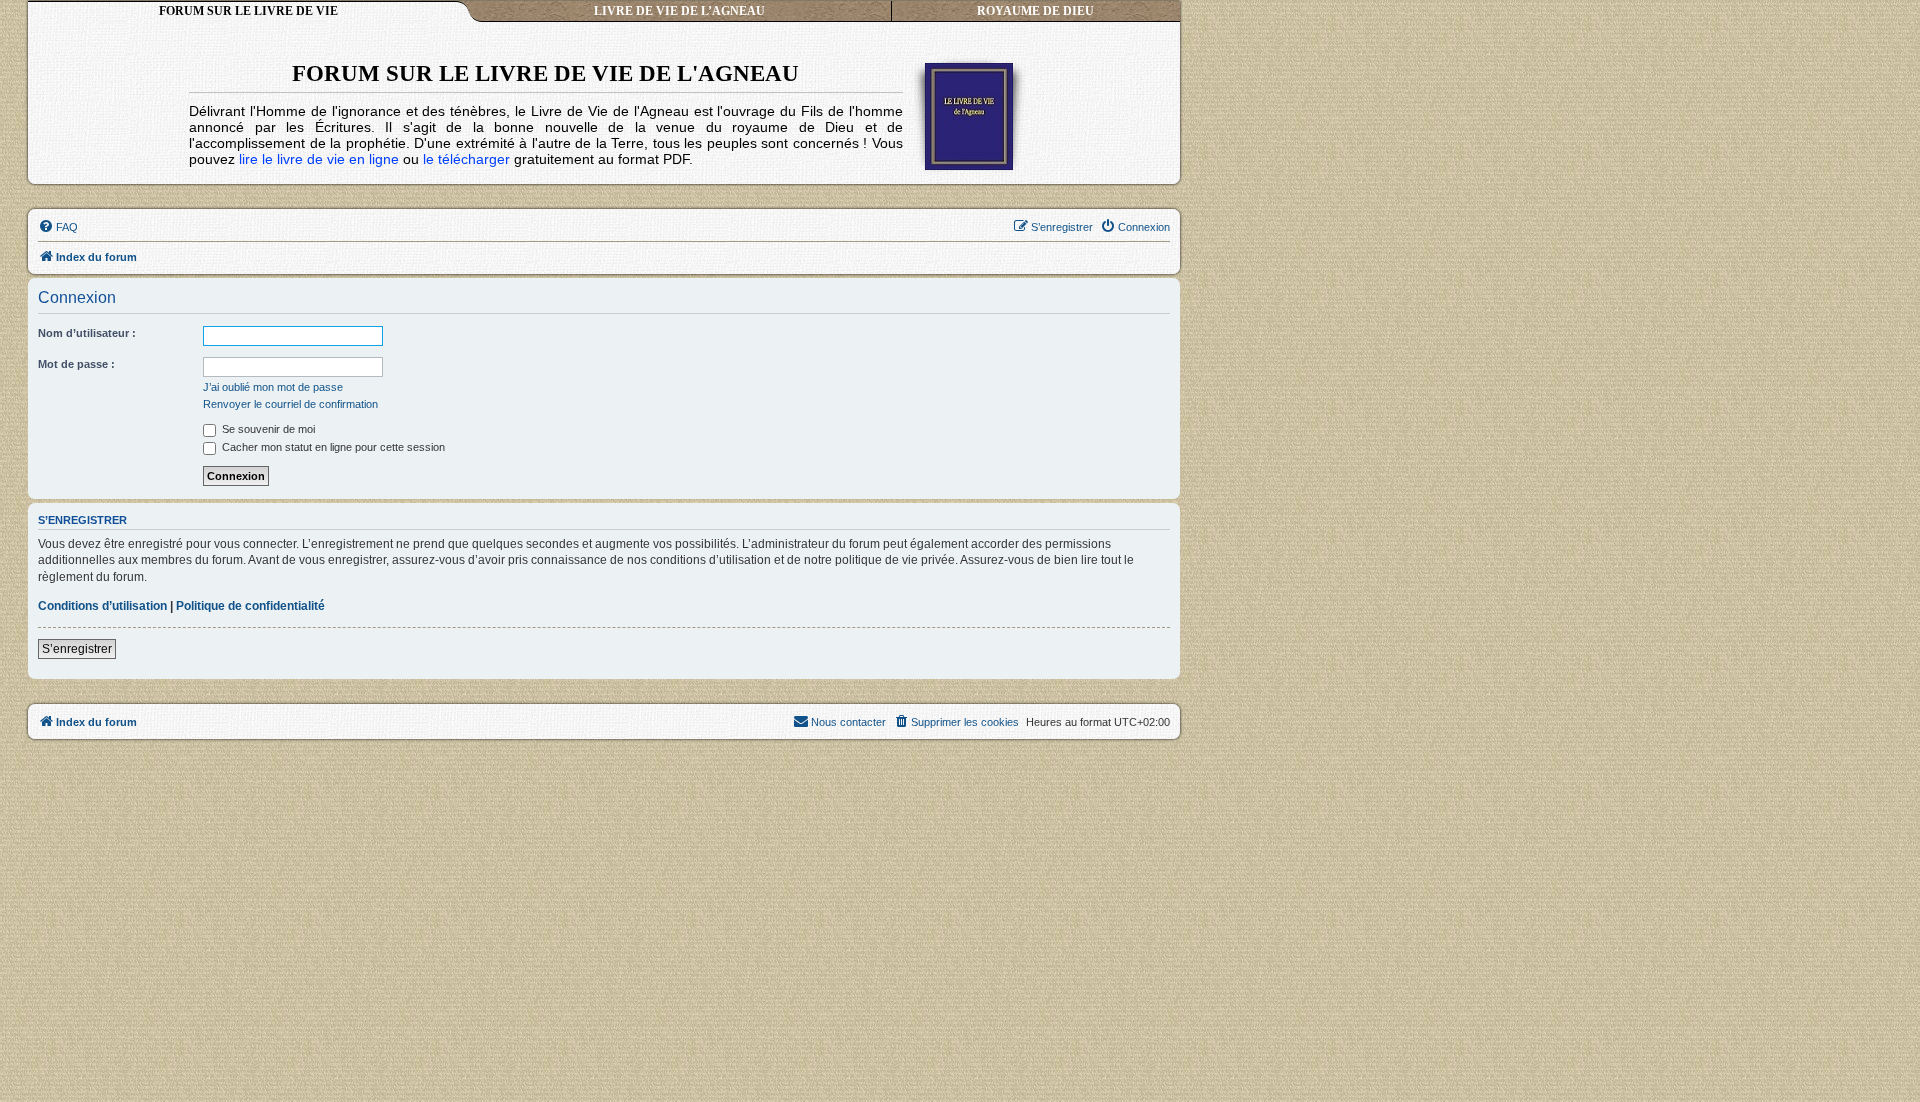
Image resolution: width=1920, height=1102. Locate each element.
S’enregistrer (77, 649)
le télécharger (466, 159)
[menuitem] (58, 227)
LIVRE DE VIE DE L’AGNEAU (679, 11)
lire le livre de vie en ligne (319, 159)
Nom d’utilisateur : (87, 333)
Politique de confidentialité (250, 606)
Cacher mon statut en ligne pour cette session (332, 447)
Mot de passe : (76, 364)
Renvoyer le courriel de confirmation (290, 404)
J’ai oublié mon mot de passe (273, 387)
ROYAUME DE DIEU (1035, 11)
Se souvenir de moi (267, 429)
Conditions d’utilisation (102, 606)
